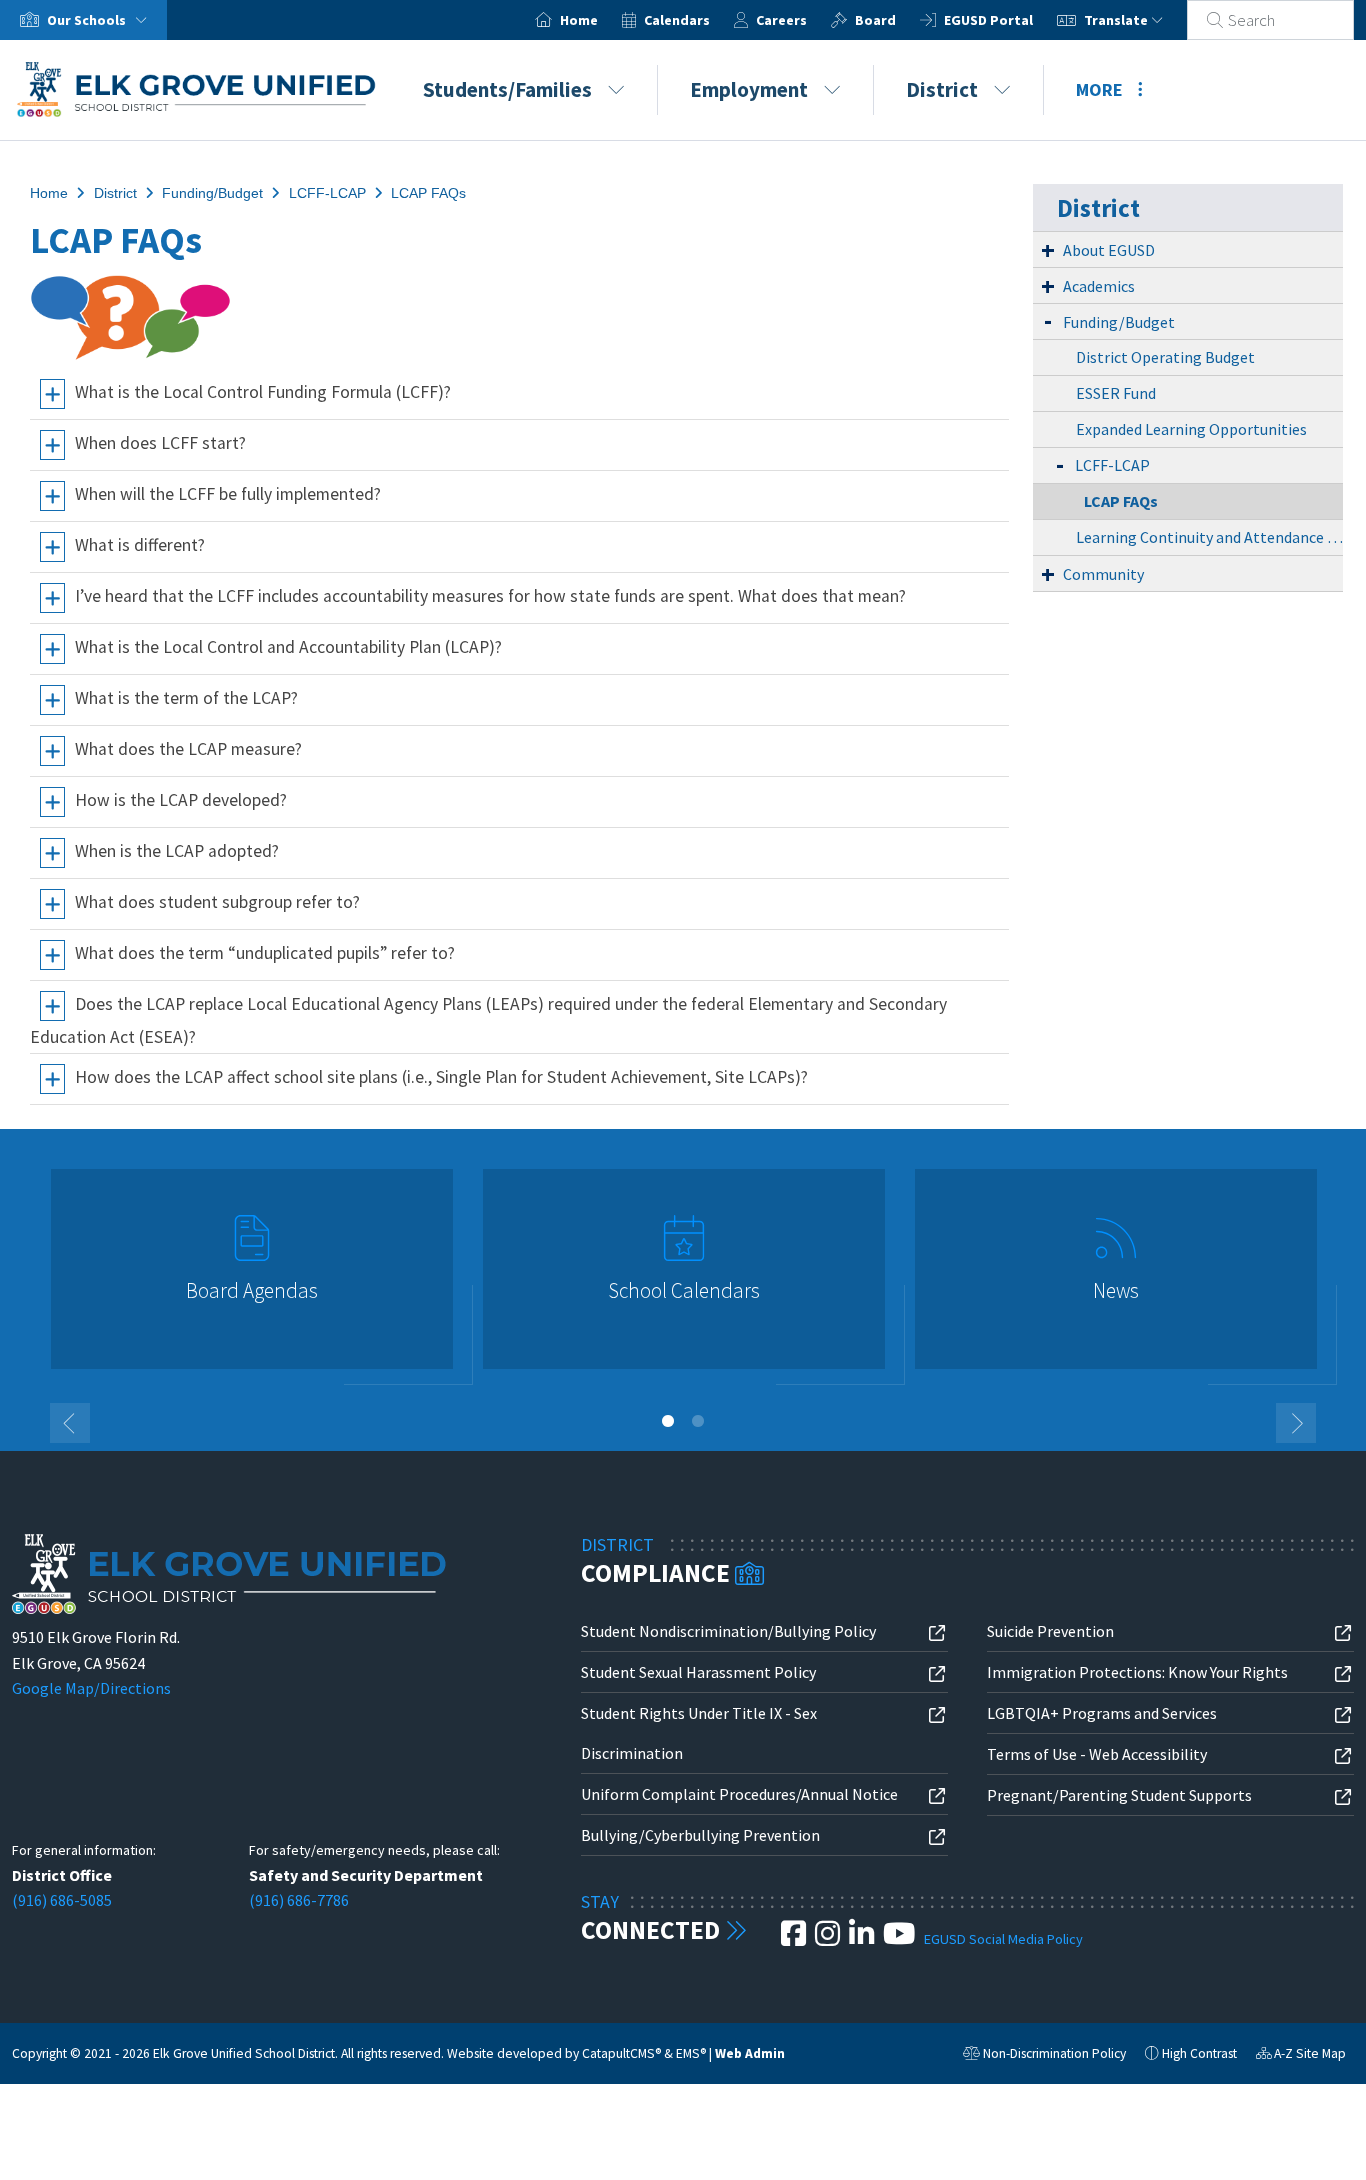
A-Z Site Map (1301, 2056)
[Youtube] (900, 1939)
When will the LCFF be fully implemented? (228, 494)
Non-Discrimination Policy (1044, 2056)
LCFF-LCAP (327, 193)
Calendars (677, 20)
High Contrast (1199, 2053)
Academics (1099, 286)
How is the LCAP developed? (181, 800)
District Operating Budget (1165, 357)
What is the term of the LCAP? (186, 698)
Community (1103, 574)
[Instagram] (829, 1939)
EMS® (691, 2053)
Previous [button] (70, 1423)
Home (579, 20)
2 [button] (698, 1421)
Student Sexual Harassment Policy (698, 1672)
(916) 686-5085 (62, 1900)
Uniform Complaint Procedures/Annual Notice (739, 1794)
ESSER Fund (1116, 393)
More (1099, 89)
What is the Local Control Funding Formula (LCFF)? (263, 392)
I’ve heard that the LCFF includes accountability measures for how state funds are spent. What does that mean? (490, 596)
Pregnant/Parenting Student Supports (1119, 1795)
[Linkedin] (863, 1939)
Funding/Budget (212, 193)
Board (875, 20)
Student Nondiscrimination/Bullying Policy (728, 1631)
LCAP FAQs (428, 193)
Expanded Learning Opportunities (1191, 429)
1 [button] (668, 1421)
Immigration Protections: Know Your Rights (1137, 1672)
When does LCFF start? (160, 443)
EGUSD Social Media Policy (1003, 1939)
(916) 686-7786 (299, 1900)
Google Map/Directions (91, 1688)
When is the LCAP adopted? (177, 851)
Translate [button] (1117, 20)
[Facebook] (795, 1939)
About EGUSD (1109, 250)
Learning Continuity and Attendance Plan (1209, 537)
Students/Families (507, 89)
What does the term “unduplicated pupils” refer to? (265, 953)
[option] (252, 1277)
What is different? (140, 545)
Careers (781, 20)
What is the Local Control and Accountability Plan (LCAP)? (288, 647)
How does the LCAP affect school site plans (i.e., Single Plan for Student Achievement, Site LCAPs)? (441, 1077)
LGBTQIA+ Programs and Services (1102, 1713)
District (942, 89)
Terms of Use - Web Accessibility (1097, 1754)
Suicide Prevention (1050, 1631)
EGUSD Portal (988, 20)
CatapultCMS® (621, 2053)
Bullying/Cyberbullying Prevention (700, 1835)
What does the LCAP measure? (188, 749)
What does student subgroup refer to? (217, 902)
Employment (749, 89)
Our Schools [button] (88, 20)
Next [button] (1296, 1423)
